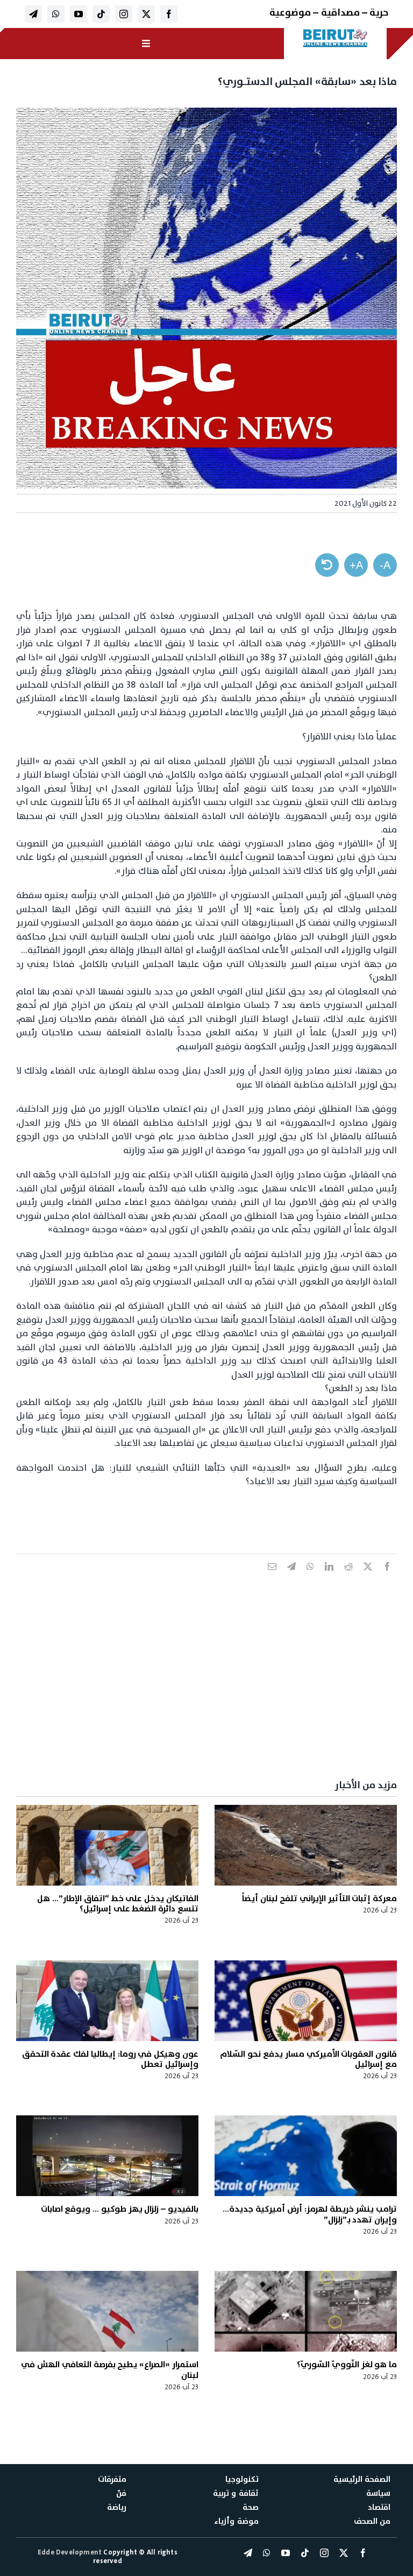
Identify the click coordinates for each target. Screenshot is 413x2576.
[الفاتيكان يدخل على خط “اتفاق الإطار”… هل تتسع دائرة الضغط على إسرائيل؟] (107, 1845)
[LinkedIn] (329, 1578)
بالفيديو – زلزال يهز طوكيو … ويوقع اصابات (120, 2209)
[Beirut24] (336, 32)
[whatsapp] (56, 14)
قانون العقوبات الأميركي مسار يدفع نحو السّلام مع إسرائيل (308, 2059)
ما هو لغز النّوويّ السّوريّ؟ (347, 2365)
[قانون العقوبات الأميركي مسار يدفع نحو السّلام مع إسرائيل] (306, 2001)
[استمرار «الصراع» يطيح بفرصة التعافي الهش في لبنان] (107, 2311)
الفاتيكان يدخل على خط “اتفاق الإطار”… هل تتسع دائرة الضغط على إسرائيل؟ (118, 1904)
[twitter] (146, 14)
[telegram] (33, 14)
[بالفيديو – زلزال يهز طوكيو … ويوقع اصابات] (107, 2156)
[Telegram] (291, 1578)
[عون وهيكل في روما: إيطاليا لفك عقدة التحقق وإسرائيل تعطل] (107, 2001)
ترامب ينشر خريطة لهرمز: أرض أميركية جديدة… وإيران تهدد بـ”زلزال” (310, 2214)
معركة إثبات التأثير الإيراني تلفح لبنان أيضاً (319, 1899)
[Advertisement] (206, 1689)
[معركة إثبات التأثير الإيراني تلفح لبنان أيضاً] (306, 1845)
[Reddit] (348, 1578)
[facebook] (169, 14)
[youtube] (79, 14)
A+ (356, 565)
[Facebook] (387, 1578)
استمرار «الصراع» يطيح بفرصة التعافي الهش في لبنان (110, 2370)
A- (385, 565)
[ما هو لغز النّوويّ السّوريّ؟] (306, 2311)
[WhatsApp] (310, 1578)
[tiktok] (101, 14)
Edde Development (70, 2552)
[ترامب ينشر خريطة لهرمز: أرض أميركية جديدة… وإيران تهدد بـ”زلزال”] (306, 2156)
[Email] (272, 1578)
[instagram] (124, 14)
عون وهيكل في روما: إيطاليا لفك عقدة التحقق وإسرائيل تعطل (110, 2059)
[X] (368, 1578)
